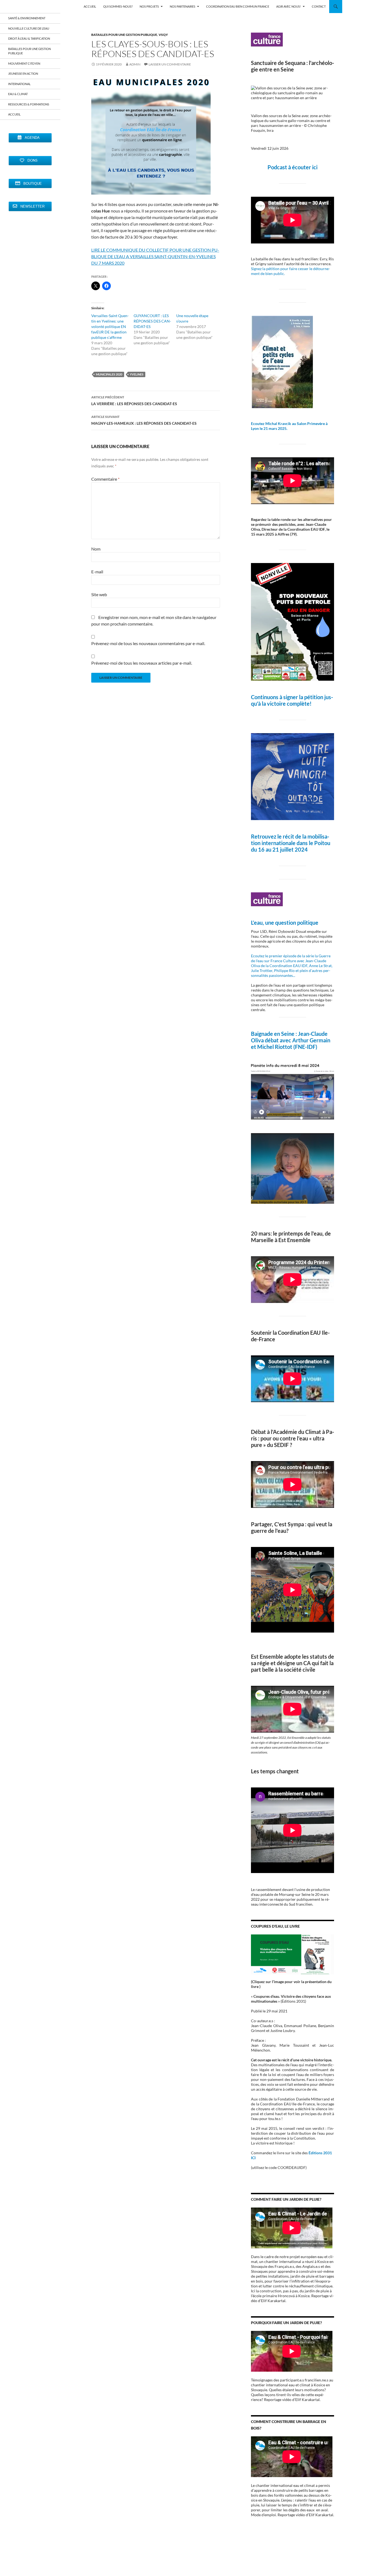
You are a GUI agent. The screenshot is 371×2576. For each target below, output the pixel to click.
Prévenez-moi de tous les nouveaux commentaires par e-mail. (148, 643)
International (19, 84)
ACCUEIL (90, 6)
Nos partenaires (183, 6)
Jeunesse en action (23, 74)
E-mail (97, 572)
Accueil (14, 114)
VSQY (163, 35)
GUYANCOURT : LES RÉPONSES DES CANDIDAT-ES (152, 321)
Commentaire (105, 479)
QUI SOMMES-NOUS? (118, 6)
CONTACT (319, 6)
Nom (96, 549)
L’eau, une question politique (285, 923)
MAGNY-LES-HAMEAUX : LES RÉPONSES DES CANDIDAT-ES (144, 420)
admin (135, 64)
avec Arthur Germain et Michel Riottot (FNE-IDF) (291, 1043)
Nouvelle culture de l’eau (29, 28)
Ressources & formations (29, 104)
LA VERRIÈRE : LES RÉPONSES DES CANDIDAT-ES (134, 401)
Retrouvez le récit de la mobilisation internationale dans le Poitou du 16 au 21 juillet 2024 (291, 843)
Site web (99, 594)
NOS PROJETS (149, 6)
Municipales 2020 (109, 374)
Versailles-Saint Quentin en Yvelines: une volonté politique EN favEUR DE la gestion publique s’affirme (110, 326)
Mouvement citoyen (24, 63)
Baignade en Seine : (274, 1034)
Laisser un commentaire (170, 64)
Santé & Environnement (27, 18)
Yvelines (137, 374)
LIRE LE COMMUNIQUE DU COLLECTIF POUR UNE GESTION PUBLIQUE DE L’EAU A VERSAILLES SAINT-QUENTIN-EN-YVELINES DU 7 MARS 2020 (155, 256)
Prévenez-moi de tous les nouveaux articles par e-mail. (142, 663)
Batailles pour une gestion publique (124, 35)
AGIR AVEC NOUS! (289, 6)
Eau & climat (18, 94)
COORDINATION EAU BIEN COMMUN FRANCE (238, 6)
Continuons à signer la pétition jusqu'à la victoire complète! (292, 700)
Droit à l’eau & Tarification (29, 38)
